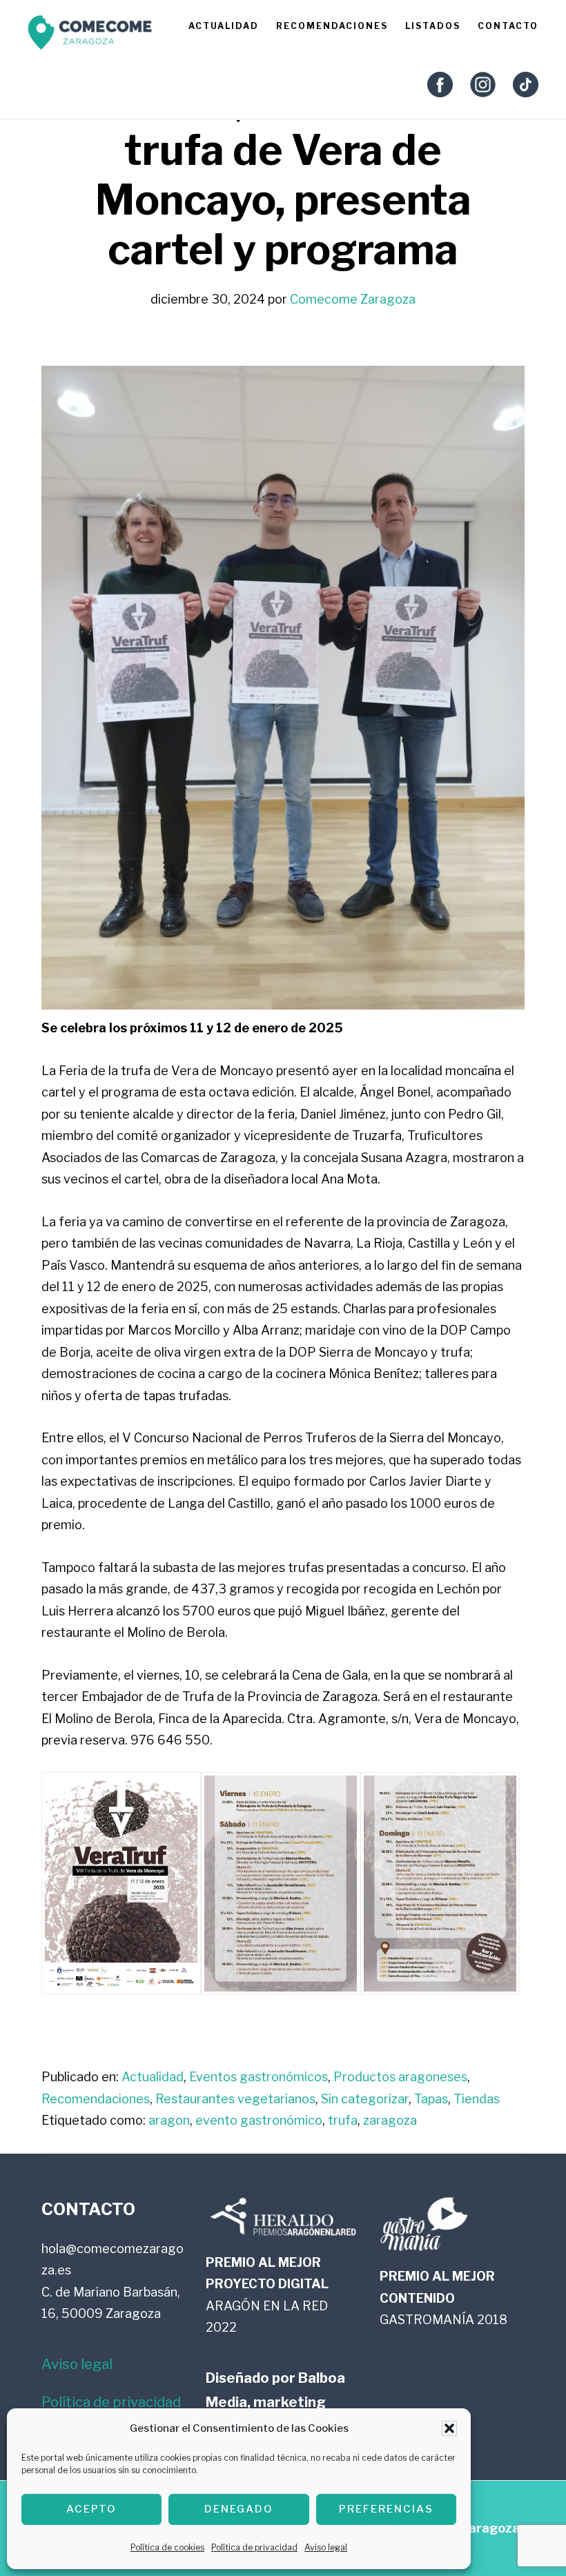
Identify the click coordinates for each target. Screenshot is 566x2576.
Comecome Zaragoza (90, 36)
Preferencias (386, 2509)
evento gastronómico (259, 2120)
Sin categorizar (365, 2099)
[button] (449, 2428)
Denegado (239, 2509)
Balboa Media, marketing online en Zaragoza (275, 2402)
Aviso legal (326, 2547)
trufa (343, 2120)
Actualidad (153, 2077)
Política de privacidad (254, 2547)
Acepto (91, 2509)
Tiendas (477, 2099)
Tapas (431, 2099)
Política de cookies (167, 2547)
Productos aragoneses (400, 2077)
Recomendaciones (96, 2099)
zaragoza (390, 2120)
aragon (169, 2120)
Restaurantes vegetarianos (235, 2099)
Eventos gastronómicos (258, 2077)
